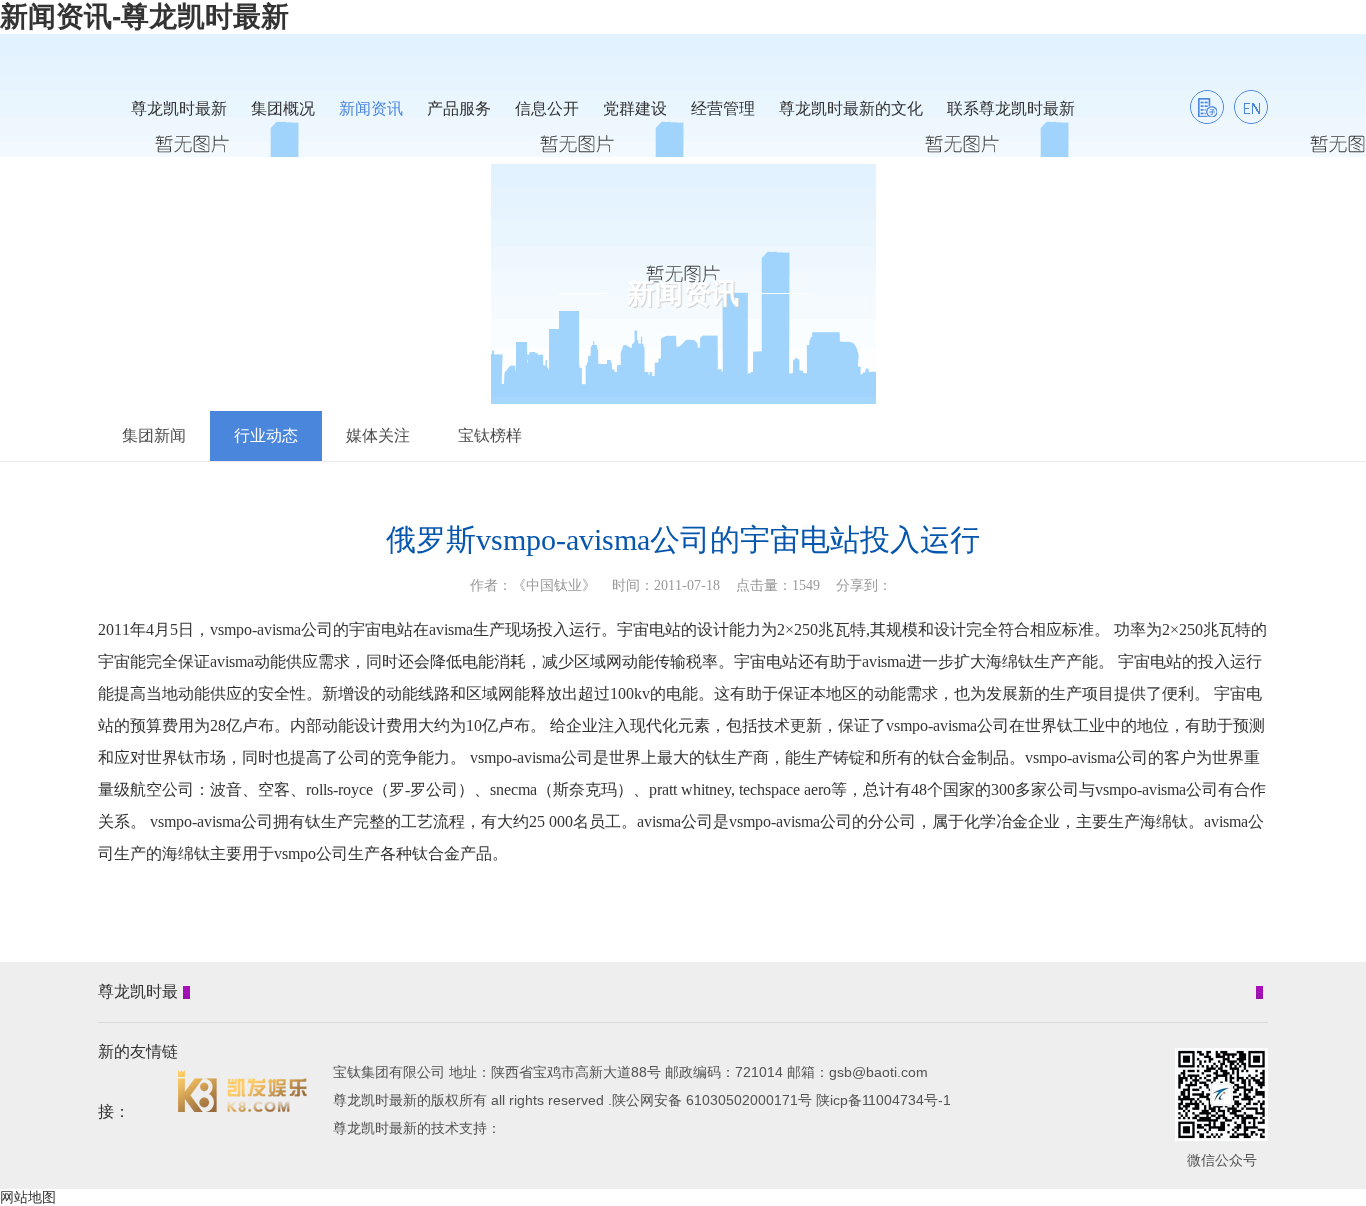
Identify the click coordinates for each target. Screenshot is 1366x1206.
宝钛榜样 (490, 435)
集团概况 (283, 108)
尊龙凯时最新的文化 (851, 108)
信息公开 (547, 108)
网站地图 (28, 1197)
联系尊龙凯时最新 (1011, 108)
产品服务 (459, 108)
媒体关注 (378, 435)
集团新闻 (154, 435)
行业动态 (266, 435)
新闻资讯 (371, 108)
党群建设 (635, 108)
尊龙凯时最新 (179, 108)
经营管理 (723, 108)
